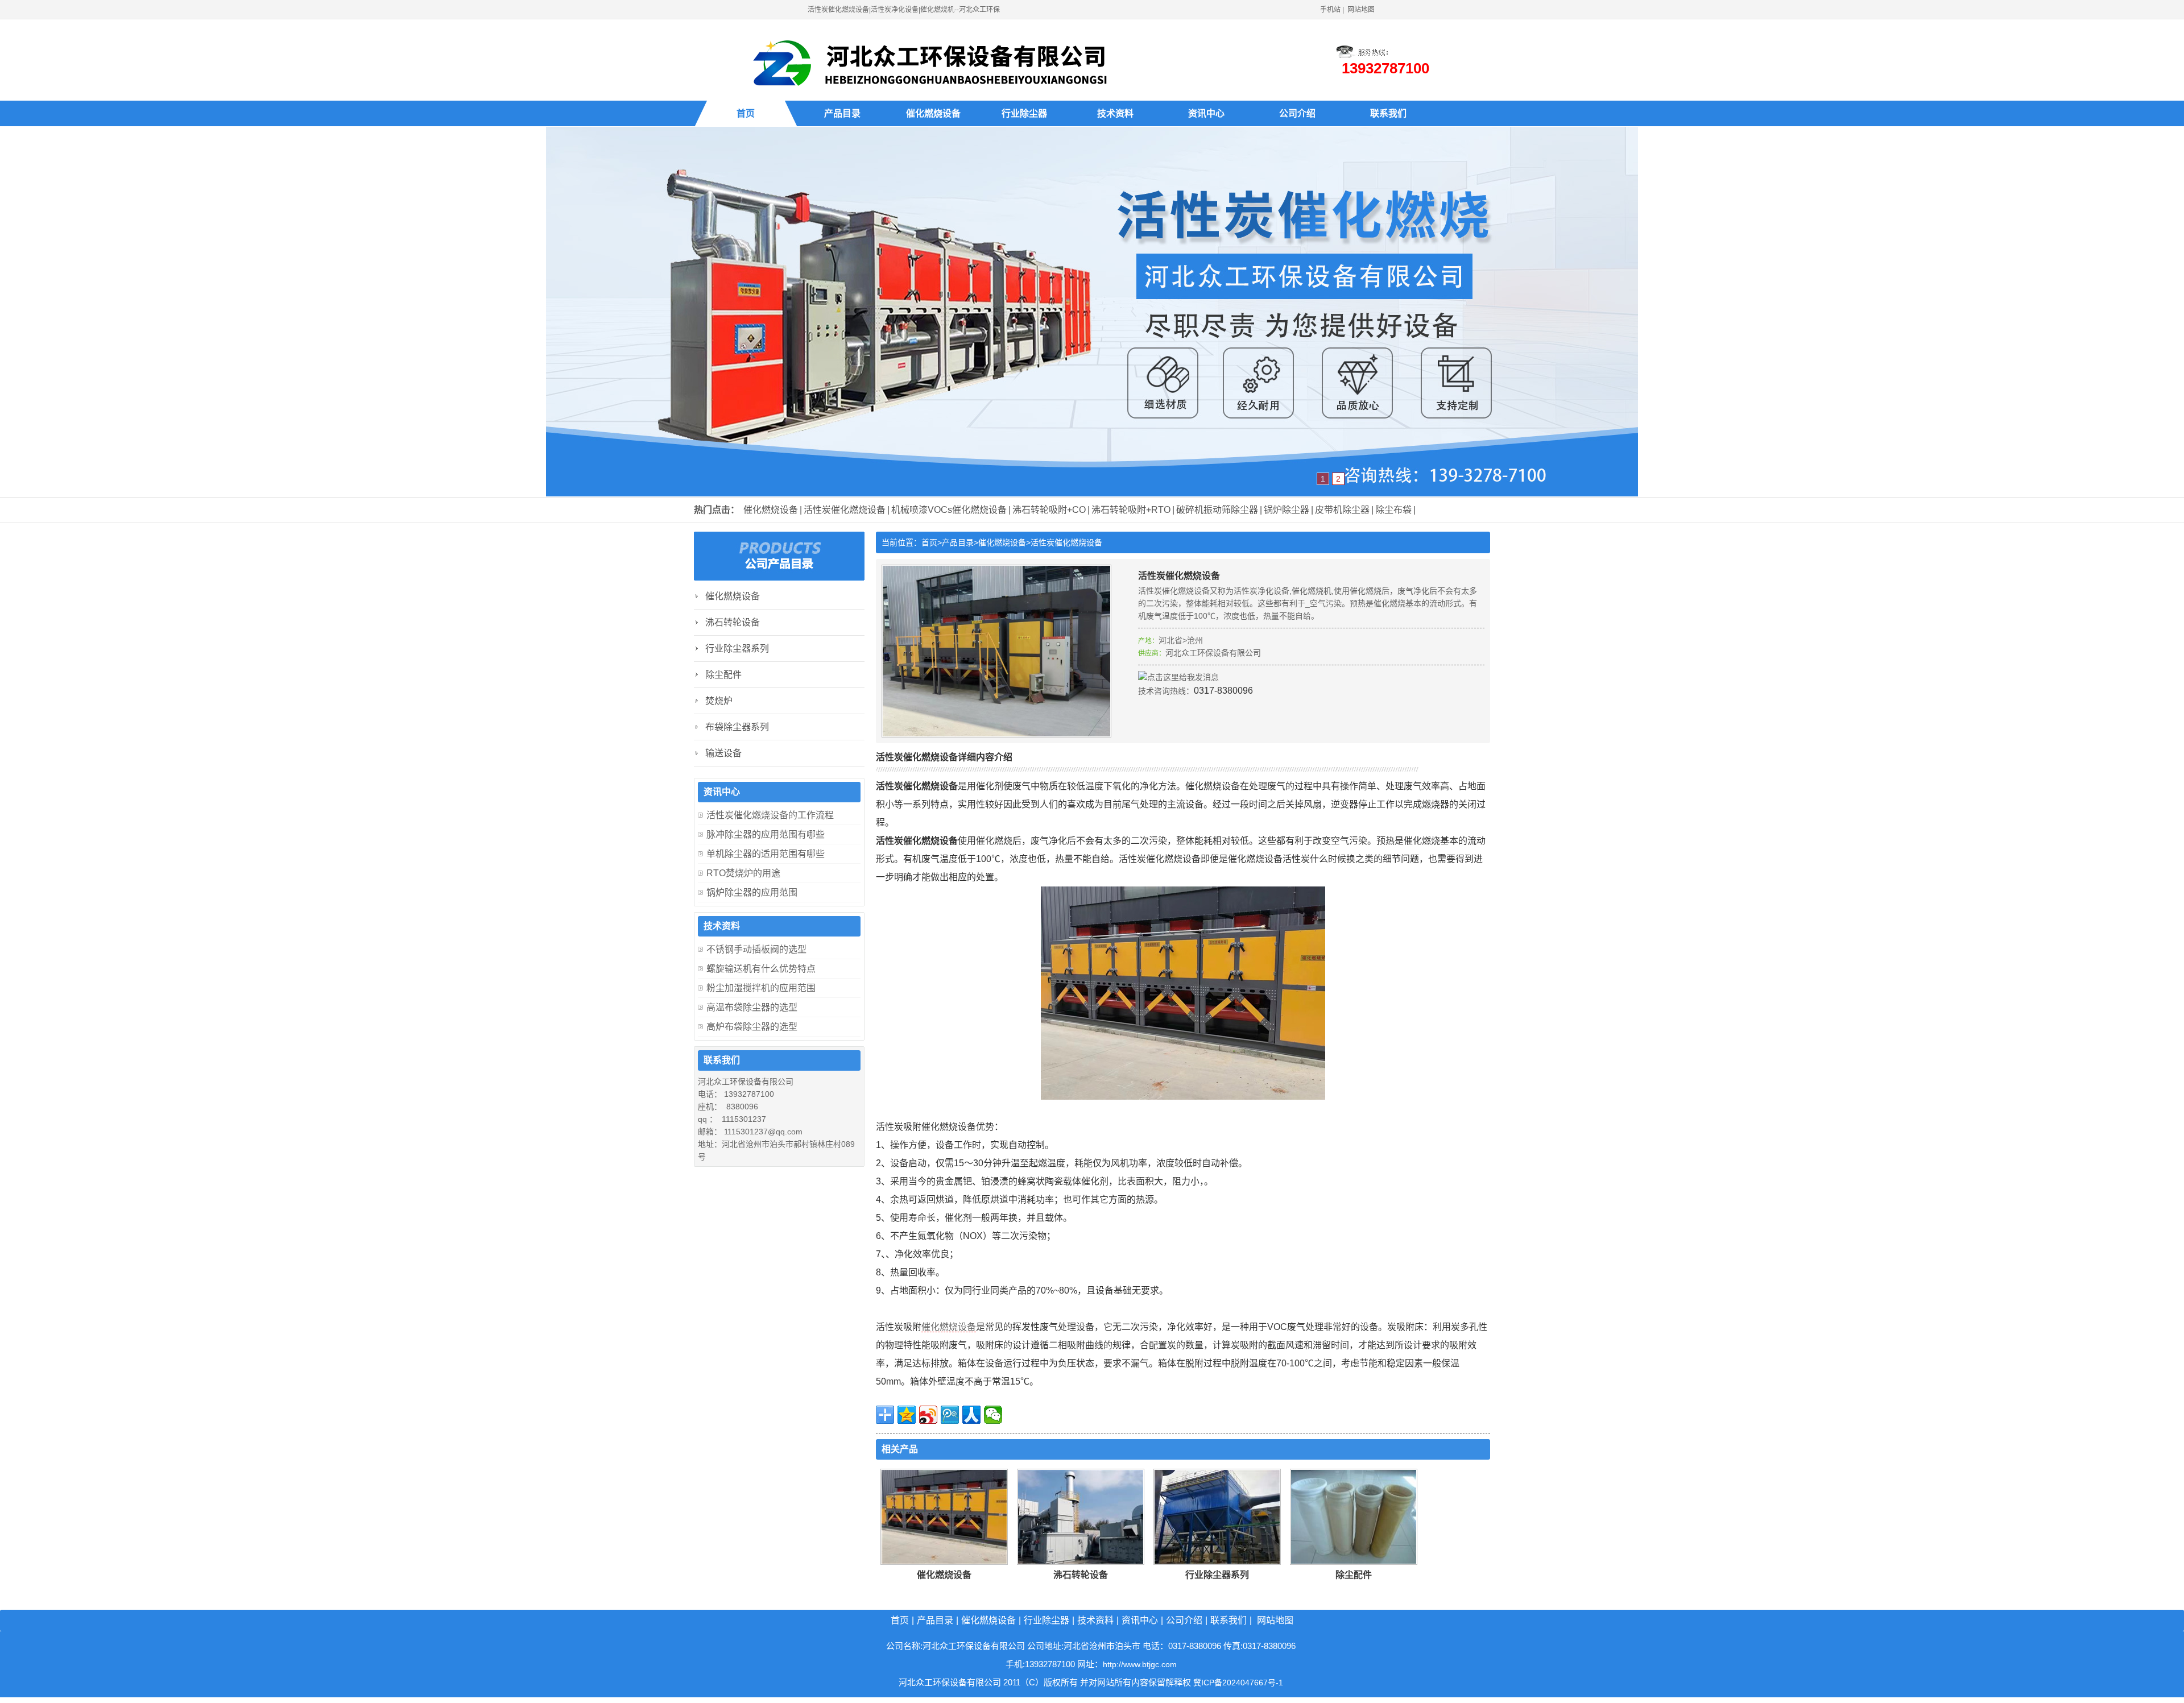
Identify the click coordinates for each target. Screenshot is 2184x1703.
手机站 (1330, 10)
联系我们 (1388, 113)
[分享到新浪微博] (928, 1415)
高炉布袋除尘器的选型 (752, 1027)
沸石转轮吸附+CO (1049, 510)
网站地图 (1361, 10)
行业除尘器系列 (1217, 1575)
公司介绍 (1297, 113)
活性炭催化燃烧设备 (845, 510)
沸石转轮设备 (1081, 1575)
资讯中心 (1206, 113)
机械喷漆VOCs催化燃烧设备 (949, 510)
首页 (746, 113)
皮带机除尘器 (1342, 510)
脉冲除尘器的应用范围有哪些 (766, 834)
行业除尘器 (1024, 113)
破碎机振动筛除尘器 (1217, 510)
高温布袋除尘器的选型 (752, 1007)
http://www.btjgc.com (1140, 1664)
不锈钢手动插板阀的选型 (756, 949)
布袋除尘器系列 (737, 727)
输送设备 (723, 753)
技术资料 (1115, 113)
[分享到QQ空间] (907, 1415)
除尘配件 (1354, 1575)
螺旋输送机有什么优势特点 (761, 969)
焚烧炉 (719, 701)
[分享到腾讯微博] (950, 1415)
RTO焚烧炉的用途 (743, 873)
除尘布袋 (1393, 510)
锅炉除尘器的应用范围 (752, 892)
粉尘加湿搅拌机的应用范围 (761, 988)
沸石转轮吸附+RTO (1131, 510)
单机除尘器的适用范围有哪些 (766, 854)
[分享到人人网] (971, 1415)
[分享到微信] (993, 1415)
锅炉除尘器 (1287, 510)
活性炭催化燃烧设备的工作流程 (770, 815)
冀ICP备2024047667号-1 (1238, 1683)
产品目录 (842, 113)
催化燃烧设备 (933, 113)
